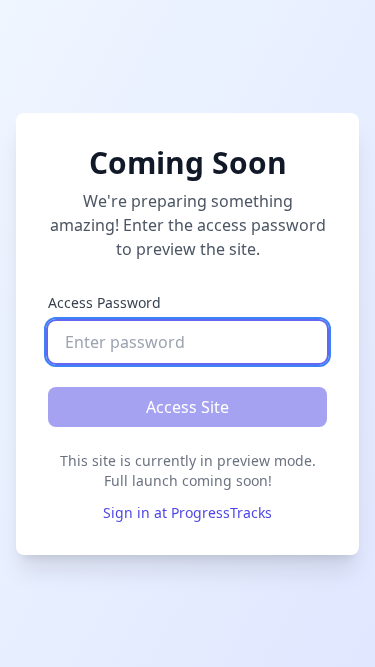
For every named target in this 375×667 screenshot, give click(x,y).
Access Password (104, 302)
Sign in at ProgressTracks (187, 512)
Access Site (187, 407)
